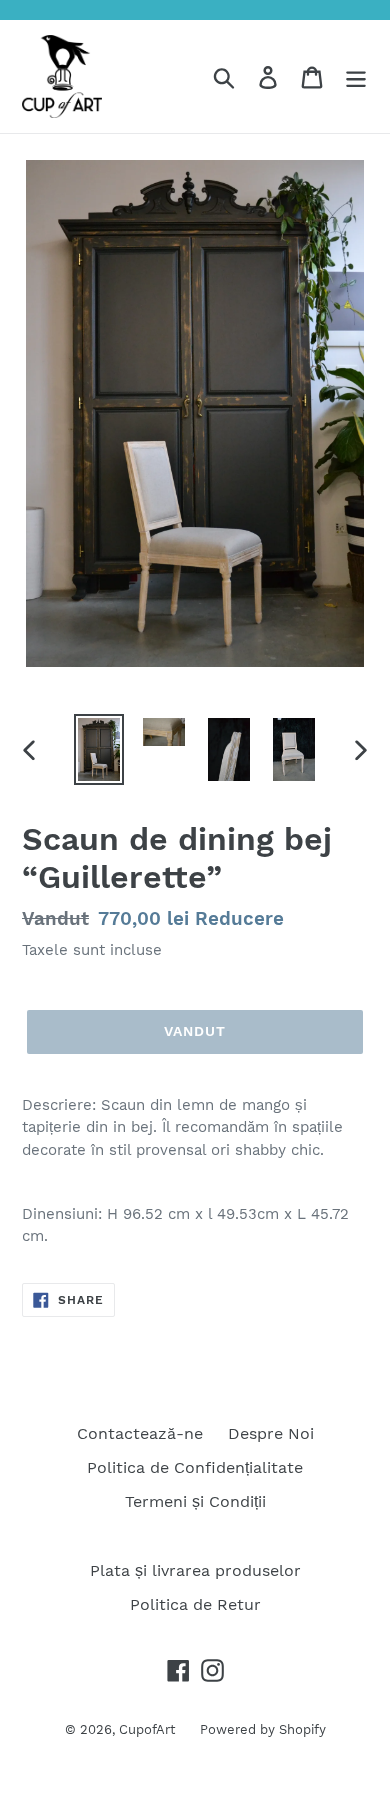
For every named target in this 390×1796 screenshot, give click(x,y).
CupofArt (147, 1729)
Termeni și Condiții (195, 1501)
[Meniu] (356, 76)
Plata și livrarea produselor (195, 1570)
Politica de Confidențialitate (195, 1467)
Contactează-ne (140, 1433)
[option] (99, 749)
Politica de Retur (195, 1604)
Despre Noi (271, 1433)
